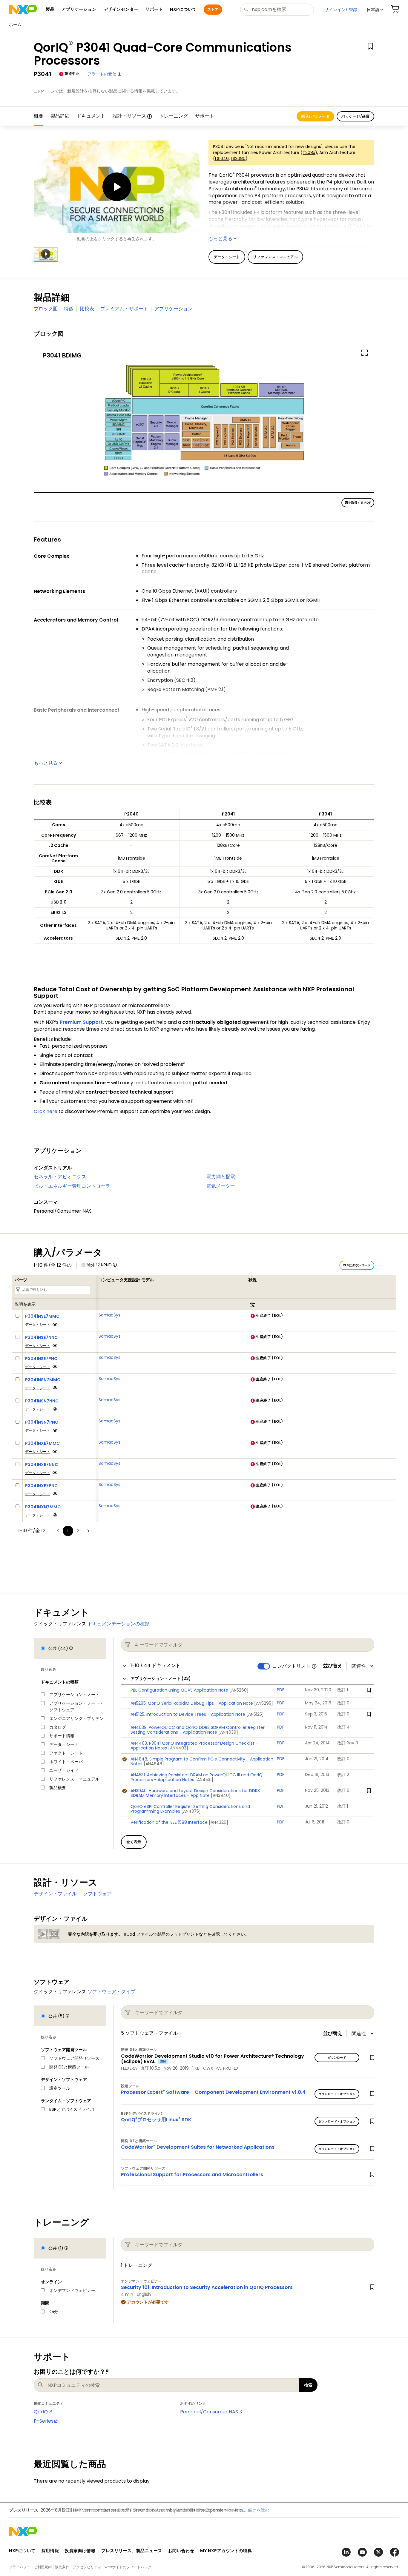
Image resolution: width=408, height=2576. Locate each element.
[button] (375, 10)
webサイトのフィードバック (128, 2567)
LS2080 (238, 158)
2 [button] (78, 1531)
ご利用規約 (43, 2567)
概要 (39, 116)
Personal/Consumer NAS (209, 2412)
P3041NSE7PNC (41, 1359)
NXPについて (22, 2551)
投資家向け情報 (80, 2551)
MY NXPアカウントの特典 (226, 2551)
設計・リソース (129, 116)
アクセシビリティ (87, 2567)
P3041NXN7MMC (43, 1507)
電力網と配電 (221, 1177)
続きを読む (259, 2510)
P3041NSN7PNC (42, 1422)
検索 (308, 2385)
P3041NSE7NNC (41, 1337)
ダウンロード (337, 2058)
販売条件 (62, 2567)
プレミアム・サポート (124, 309)
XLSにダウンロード (357, 1265)
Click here (46, 1111)
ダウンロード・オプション (337, 2094)
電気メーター (221, 1186)
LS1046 (222, 158)
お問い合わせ (181, 2551)
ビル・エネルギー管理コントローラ (72, 1186)
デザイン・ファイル (55, 1894)
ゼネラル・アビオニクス (60, 1177)
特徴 (69, 309)
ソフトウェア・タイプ (111, 1992)
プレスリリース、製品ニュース (132, 2551)
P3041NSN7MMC (43, 1380)
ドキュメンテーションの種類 (119, 1624)
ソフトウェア (97, 1894)
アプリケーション (174, 309)
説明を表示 (25, 1304)
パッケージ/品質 (355, 116)
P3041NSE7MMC (42, 1316)
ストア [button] (213, 9)
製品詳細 (60, 116)
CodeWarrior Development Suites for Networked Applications (198, 2147)
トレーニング (174, 116)
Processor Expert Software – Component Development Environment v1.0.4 (213, 2092)
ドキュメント (91, 116)
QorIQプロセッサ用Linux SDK (156, 2120)
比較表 (87, 309)
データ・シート (38, 1324)
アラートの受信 (102, 74)
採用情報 (50, 2551)
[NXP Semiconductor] (23, 10)
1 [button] (68, 1531)
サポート (205, 116)
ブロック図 (46, 309)
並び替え (333, 1666)
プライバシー (20, 2567)
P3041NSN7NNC (42, 1401)
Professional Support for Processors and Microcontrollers (192, 2175)
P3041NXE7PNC (41, 1486)
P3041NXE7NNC (42, 1464)
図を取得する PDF (358, 503)
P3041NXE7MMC (42, 1443)
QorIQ (41, 2412)
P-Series (44, 2421)
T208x (309, 152)
